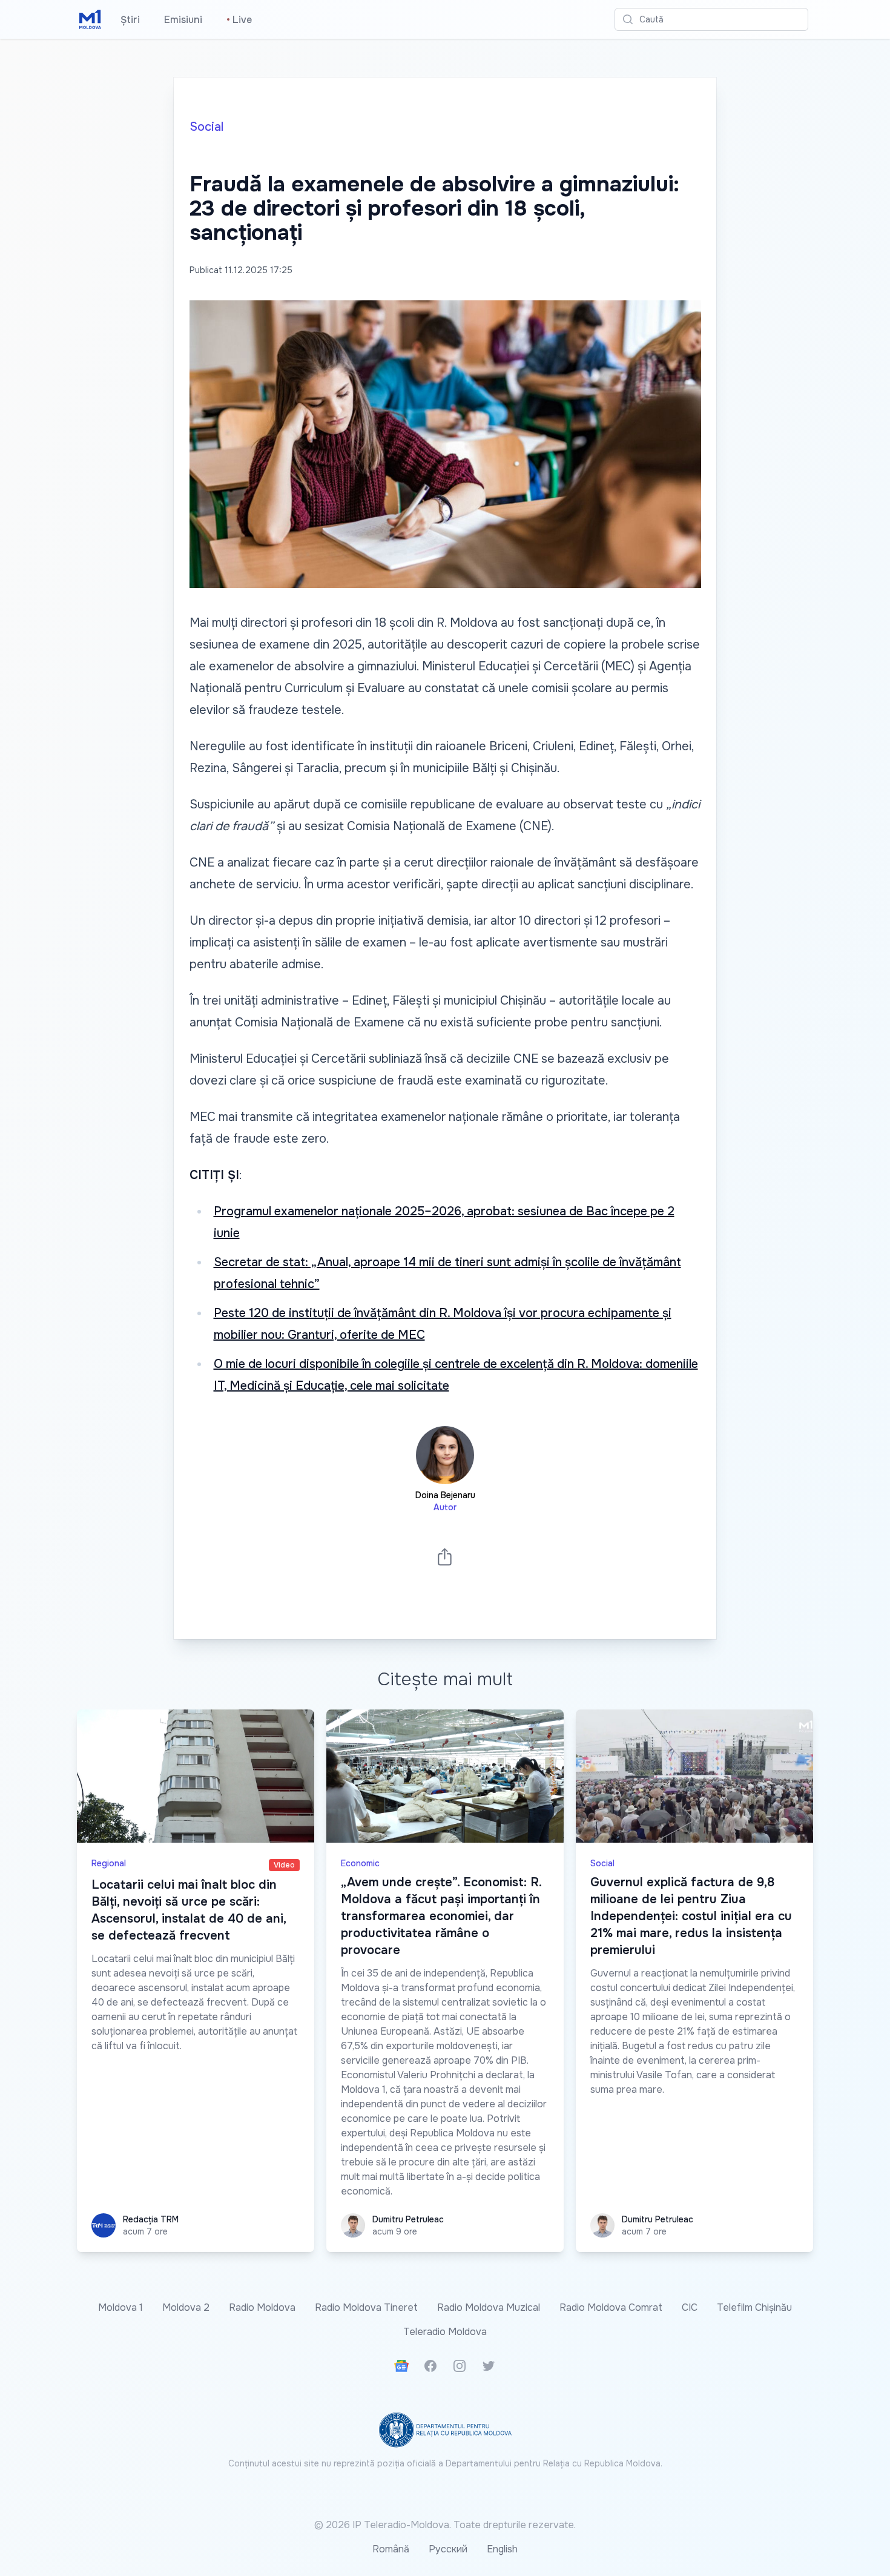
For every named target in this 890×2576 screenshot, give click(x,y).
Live (239, 20)
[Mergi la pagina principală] (90, 19)
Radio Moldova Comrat (611, 2307)
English (502, 2549)
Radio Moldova (262, 2307)
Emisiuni (183, 20)
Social (206, 127)
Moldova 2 (186, 2307)
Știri (130, 20)
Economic (360, 1863)
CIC (690, 2307)
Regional (109, 1863)
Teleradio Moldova (445, 2332)
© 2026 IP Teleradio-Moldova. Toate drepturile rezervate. (445, 2525)
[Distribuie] (445, 1557)
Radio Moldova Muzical (489, 2307)
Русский (448, 2549)
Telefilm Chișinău (754, 2307)
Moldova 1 (120, 2307)
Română (391, 2549)
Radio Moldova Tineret (366, 2307)
